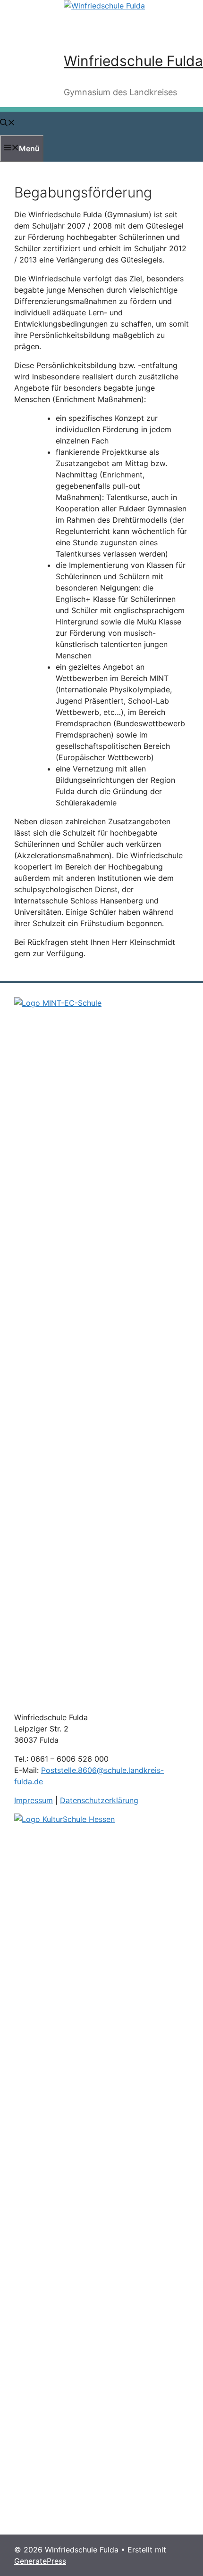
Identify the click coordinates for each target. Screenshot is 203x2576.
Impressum (34, 1800)
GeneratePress (40, 2561)
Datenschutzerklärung (99, 1800)
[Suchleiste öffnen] (8, 123)
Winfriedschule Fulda (133, 61)
